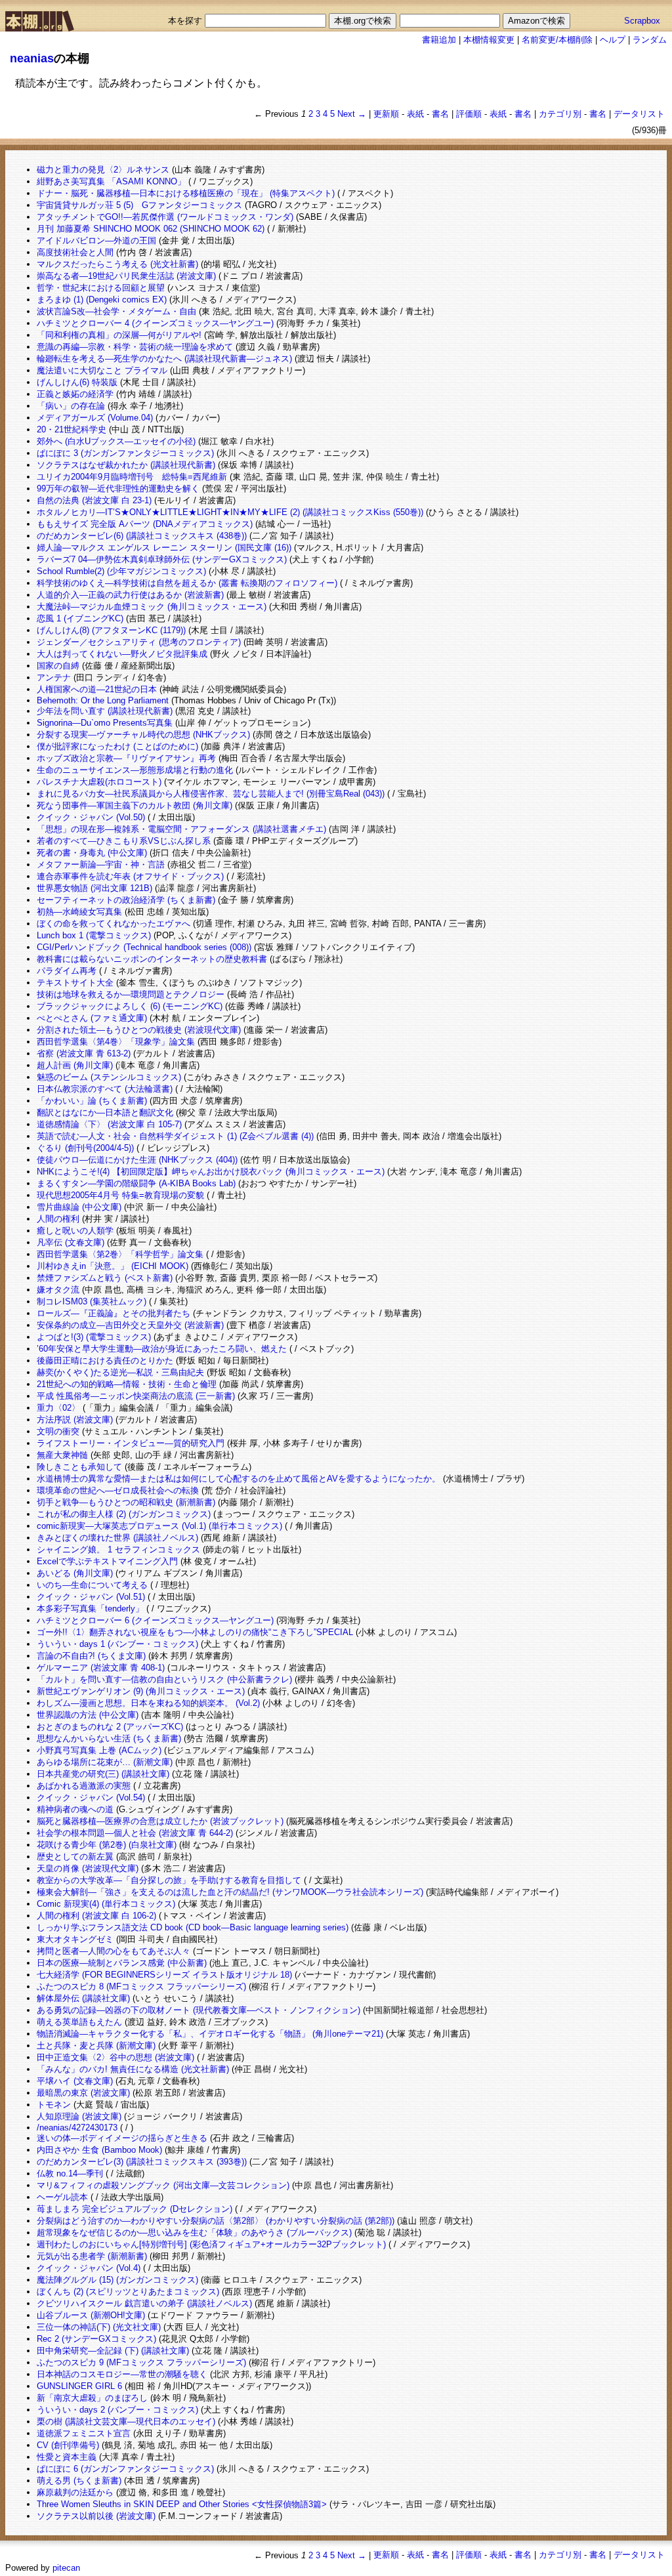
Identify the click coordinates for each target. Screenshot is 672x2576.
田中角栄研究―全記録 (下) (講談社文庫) (113, 2351)
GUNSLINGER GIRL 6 (79, 2386)
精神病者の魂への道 (75, 1809)
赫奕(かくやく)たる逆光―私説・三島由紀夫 (120, 1372)
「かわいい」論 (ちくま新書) (92, 1101)
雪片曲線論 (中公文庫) (79, 1207)
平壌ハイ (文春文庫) (75, 2081)
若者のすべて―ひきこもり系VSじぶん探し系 (124, 841)
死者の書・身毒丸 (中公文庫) (92, 853)
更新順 (386, 114)
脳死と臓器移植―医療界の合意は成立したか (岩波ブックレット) (160, 1821)
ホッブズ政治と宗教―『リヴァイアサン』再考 (126, 758)
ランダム (650, 40)
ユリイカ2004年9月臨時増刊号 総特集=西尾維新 (132, 477)
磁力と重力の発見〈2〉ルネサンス (103, 170)
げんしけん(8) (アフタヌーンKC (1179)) (111, 630)
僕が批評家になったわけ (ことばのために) (117, 746)
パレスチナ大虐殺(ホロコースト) (99, 782)
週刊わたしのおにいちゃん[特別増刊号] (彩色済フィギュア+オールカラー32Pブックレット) (211, 2244)
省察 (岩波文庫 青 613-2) (84, 1053)
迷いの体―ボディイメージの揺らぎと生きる (122, 2138)
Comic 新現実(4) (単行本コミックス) (106, 1904)
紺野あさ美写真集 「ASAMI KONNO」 (111, 181)
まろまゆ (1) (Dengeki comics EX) (102, 300)
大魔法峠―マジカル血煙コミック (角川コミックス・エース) (152, 607)
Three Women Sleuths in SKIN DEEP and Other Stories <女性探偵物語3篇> (182, 2504)
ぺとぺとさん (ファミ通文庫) (92, 1018)
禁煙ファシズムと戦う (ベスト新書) (105, 1278)
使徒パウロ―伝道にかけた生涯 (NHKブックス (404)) (137, 1160)
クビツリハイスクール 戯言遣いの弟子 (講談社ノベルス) (144, 2303)
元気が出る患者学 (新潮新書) (92, 2256)
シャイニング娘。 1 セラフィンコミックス (118, 1549)
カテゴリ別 (560, 114)
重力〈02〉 (58, 1408)
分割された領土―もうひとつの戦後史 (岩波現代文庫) (139, 1030)
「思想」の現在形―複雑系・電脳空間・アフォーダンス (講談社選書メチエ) (181, 829)
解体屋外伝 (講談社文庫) (83, 1998)
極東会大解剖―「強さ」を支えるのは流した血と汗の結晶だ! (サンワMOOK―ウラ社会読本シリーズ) (230, 1892)
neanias (32, 58)
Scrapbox (642, 21)
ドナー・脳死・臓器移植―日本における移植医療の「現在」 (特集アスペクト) (186, 193)
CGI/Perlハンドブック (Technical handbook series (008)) (144, 947)
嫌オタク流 (58, 1290)
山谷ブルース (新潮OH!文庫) (91, 2315)
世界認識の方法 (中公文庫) (88, 1715)
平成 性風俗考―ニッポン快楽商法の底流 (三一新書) (136, 1396)
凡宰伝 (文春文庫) (71, 1242)
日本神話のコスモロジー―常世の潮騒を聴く (122, 2374)
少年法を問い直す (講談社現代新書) (105, 711)
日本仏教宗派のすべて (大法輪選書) (105, 1089)
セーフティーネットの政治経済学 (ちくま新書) (126, 900)
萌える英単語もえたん (79, 2022)
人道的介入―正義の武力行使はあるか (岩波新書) (130, 595)
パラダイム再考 (67, 971)
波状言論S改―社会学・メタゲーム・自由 (116, 311)
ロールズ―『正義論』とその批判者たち (114, 1313)
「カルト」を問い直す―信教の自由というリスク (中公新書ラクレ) (164, 1679)
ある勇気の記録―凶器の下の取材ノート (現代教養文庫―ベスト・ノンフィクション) (199, 2010)
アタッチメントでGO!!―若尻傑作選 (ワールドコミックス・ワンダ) (165, 217)
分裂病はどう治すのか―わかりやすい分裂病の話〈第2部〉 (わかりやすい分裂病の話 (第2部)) (216, 2221)
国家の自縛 (58, 666)
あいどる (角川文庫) (75, 1573)
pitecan (66, 2568)
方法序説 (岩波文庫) (75, 1420)
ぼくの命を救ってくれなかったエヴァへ (114, 924)
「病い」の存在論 (71, 406)
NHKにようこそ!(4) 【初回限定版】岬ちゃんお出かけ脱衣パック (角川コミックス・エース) (211, 1172)
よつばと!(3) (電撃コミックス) (94, 1337)
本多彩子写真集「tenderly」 (90, 1609)
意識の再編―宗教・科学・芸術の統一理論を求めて (135, 347)
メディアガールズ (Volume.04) (95, 418)
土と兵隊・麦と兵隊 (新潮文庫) (96, 2046)
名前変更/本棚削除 (557, 40)
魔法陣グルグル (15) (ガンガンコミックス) (117, 2280)
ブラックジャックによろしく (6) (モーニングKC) (130, 1006)
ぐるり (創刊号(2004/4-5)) (85, 1148)
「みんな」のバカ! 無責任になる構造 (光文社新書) (133, 2069)
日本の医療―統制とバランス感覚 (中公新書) (122, 1963)
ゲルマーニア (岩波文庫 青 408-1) (101, 1668)
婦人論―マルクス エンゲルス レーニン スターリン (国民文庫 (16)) (164, 548)
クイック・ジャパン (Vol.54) (91, 1797)
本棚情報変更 (489, 40)
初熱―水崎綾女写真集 (79, 912)
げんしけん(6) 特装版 (77, 382)
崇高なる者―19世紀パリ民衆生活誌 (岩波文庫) (126, 276)
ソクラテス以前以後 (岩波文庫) (96, 2516)
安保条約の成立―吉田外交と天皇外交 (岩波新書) (130, 1325)
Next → (352, 114)
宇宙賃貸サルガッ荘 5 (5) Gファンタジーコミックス (139, 205)
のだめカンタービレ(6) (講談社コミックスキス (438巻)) (142, 536)
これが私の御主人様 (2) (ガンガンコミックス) (124, 1514)
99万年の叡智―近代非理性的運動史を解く (118, 488)
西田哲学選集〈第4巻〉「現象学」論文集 (116, 1042)
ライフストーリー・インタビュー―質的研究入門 (131, 1443)
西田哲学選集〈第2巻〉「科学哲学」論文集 (120, 1254)
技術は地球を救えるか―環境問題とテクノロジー (131, 994)
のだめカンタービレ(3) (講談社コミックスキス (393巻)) (142, 2162)
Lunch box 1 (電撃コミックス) (94, 935)
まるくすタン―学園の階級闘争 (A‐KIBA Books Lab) (136, 1183)
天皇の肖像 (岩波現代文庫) (88, 1868)
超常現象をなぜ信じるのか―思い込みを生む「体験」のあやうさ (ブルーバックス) (194, 2233)
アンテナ (54, 677)
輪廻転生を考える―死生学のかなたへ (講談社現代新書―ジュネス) (164, 359)
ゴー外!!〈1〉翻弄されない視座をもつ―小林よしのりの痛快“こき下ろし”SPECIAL (195, 1632)
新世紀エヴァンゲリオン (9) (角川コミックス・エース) (141, 1691)
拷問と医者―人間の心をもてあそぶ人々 (114, 1951)
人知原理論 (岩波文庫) (79, 2116)
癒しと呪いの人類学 (75, 1231)
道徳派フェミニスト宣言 (84, 2433)
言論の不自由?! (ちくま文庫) (91, 1656)
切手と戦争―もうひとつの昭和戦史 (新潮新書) (126, 1502)
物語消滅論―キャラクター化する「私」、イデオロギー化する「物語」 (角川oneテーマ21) (210, 2034)
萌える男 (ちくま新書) (79, 2481)
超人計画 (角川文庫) (75, 1065)
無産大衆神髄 (62, 1455)
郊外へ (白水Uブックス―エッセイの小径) (116, 441)
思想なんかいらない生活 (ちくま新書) (109, 1738)
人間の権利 (58, 1219)
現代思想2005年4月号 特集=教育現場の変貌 (120, 1195)
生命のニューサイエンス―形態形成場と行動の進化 (135, 770)
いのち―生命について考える (92, 1585)
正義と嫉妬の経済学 (75, 394)
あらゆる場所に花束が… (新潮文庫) (105, 1762)
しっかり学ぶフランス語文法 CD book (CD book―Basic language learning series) (193, 1927)
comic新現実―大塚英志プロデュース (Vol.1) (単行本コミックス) (159, 1526)
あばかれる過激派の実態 (84, 1786)
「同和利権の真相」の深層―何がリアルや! (119, 335)
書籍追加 (439, 40)
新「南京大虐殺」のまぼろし (92, 2398)
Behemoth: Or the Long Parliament (103, 700)
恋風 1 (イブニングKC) (80, 618)
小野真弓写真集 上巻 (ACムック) (99, 1750)
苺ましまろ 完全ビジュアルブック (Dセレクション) (135, 2209)
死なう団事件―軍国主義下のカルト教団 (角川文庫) (135, 805)
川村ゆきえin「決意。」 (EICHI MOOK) (113, 1266)
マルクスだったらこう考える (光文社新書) (117, 264)
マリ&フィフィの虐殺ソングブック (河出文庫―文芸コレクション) (163, 2185)
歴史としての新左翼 (75, 1857)
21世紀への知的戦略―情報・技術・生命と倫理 (127, 1384)
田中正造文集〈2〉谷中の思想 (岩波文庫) (115, 2057)
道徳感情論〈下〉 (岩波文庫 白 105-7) (109, 1124)
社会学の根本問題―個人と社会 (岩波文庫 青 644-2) (135, 1833)
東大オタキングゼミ (75, 1939)
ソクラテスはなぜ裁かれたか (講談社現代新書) (126, 465)
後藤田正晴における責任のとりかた (105, 1361)
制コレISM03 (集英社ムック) (92, 1301)
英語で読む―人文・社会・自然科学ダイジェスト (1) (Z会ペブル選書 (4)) (175, 1136)
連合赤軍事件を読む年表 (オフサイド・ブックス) (130, 876)
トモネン (54, 2105)
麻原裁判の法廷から (75, 2492)
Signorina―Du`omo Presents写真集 (105, 723)
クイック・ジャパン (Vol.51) (91, 1597)
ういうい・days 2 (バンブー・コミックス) (117, 2410)
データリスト (639, 114)
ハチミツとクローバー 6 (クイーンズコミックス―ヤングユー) (155, 1620)
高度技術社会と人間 (75, 252)
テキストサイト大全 (75, 983)
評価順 (469, 114)
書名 (440, 114)
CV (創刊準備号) (68, 2445)
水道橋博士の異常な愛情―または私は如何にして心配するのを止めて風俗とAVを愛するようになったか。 (239, 1479)
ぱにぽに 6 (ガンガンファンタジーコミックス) (125, 2469)
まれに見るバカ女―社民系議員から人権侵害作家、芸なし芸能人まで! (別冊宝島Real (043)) (211, 794)
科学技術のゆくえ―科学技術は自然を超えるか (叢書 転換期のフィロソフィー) (187, 583)
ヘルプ (613, 40)
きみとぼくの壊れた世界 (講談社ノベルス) (117, 1538)
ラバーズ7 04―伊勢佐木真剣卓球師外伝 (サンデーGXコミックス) (162, 559)
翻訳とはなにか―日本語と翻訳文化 (105, 1112)
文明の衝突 (58, 1431)
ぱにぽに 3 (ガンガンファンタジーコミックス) (125, 453)
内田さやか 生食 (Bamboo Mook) (99, 2150)
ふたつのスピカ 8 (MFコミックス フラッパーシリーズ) (141, 1986)
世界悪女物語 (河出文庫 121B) (94, 888)
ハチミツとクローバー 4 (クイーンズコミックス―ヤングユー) (155, 323)
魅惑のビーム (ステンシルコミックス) (109, 1077)
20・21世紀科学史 (72, 429)
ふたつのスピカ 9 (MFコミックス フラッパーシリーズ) (141, 2362)
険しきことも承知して (79, 1467)
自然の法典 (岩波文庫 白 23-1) (94, 500)
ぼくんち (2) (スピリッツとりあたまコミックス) (128, 2292)
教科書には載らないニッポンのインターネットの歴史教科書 (152, 959)
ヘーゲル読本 (62, 2197)
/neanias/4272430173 (77, 2128)
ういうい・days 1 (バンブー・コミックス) (117, 1644)
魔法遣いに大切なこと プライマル (102, 370)
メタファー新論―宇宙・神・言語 (101, 864)
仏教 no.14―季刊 (70, 2173)
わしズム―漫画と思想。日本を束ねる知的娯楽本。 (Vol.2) (148, 1703)
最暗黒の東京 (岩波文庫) (83, 2093)
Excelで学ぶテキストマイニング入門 (107, 1561)
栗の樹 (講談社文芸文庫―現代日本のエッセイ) (126, 2421)
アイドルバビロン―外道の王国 (96, 240)
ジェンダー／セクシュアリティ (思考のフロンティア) (139, 642)
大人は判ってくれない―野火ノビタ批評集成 (122, 654)
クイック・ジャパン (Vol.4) (89, 2268)
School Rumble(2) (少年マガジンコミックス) (121, 571)
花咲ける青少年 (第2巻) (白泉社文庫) (107, 1845)
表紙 (415, 114)
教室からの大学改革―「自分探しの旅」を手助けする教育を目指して (169, 1880)
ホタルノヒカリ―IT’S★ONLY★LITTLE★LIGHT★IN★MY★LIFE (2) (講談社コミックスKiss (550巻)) (230, 512)
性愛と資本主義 (67, 2457)
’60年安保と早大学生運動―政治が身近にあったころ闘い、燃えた (162, 1349)
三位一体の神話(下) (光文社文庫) (99, 2327)
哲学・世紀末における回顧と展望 (101, 288)
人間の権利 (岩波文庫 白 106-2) (96, 1916)
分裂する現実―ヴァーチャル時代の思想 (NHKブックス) (143, 735)
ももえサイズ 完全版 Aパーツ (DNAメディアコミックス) (145, 524)
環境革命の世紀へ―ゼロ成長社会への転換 (118, 1490)
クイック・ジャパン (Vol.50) (91, 817)
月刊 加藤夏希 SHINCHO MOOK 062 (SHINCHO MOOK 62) (151, 229)
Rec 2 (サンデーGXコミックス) (96, 2339)
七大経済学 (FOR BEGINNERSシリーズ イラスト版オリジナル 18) (164, 1975)
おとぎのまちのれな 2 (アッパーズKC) (110, 1727)
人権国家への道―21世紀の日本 (97, 689)
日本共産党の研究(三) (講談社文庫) (103, 1774)
